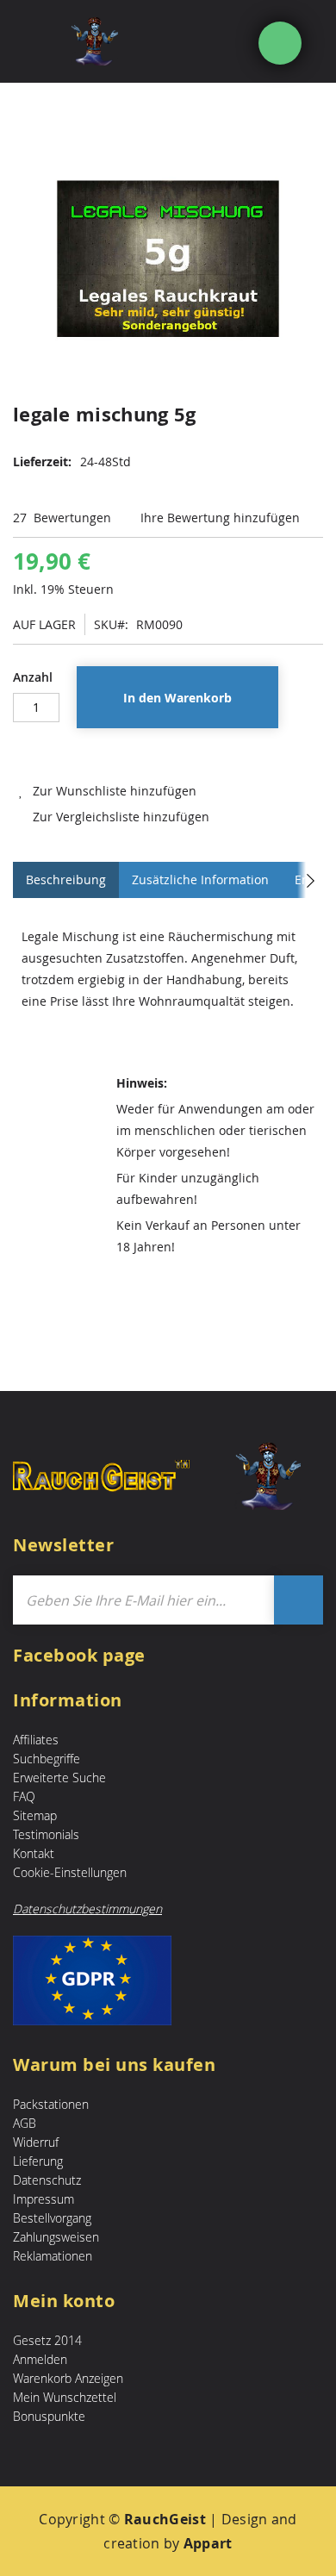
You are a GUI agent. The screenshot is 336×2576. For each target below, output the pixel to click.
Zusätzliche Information (200, 879)
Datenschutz (47, 2180)
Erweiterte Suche (59, 1778)
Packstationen (51, 2104)
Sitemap (35, 1815)
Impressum (44, 2199)
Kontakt (34, 1853)
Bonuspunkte (49, 2416)
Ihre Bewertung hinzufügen (220, 518)
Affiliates (36, 1740)
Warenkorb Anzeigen (68, 2378)
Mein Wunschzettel (65, 2397)
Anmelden (40, 2359)
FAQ (24, 1796)
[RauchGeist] (123, 41)
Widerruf (36, 2142)
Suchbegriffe (47, 1759)
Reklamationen (53, 2256)
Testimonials (46, 1834)
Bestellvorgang (52, 2218)
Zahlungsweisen (56, 2237)
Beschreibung (66, 879)
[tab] (66, 880)
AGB (25, 2123)
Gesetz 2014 (47, 2340)
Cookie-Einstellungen (70, 1872)
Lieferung (38, 2161)
